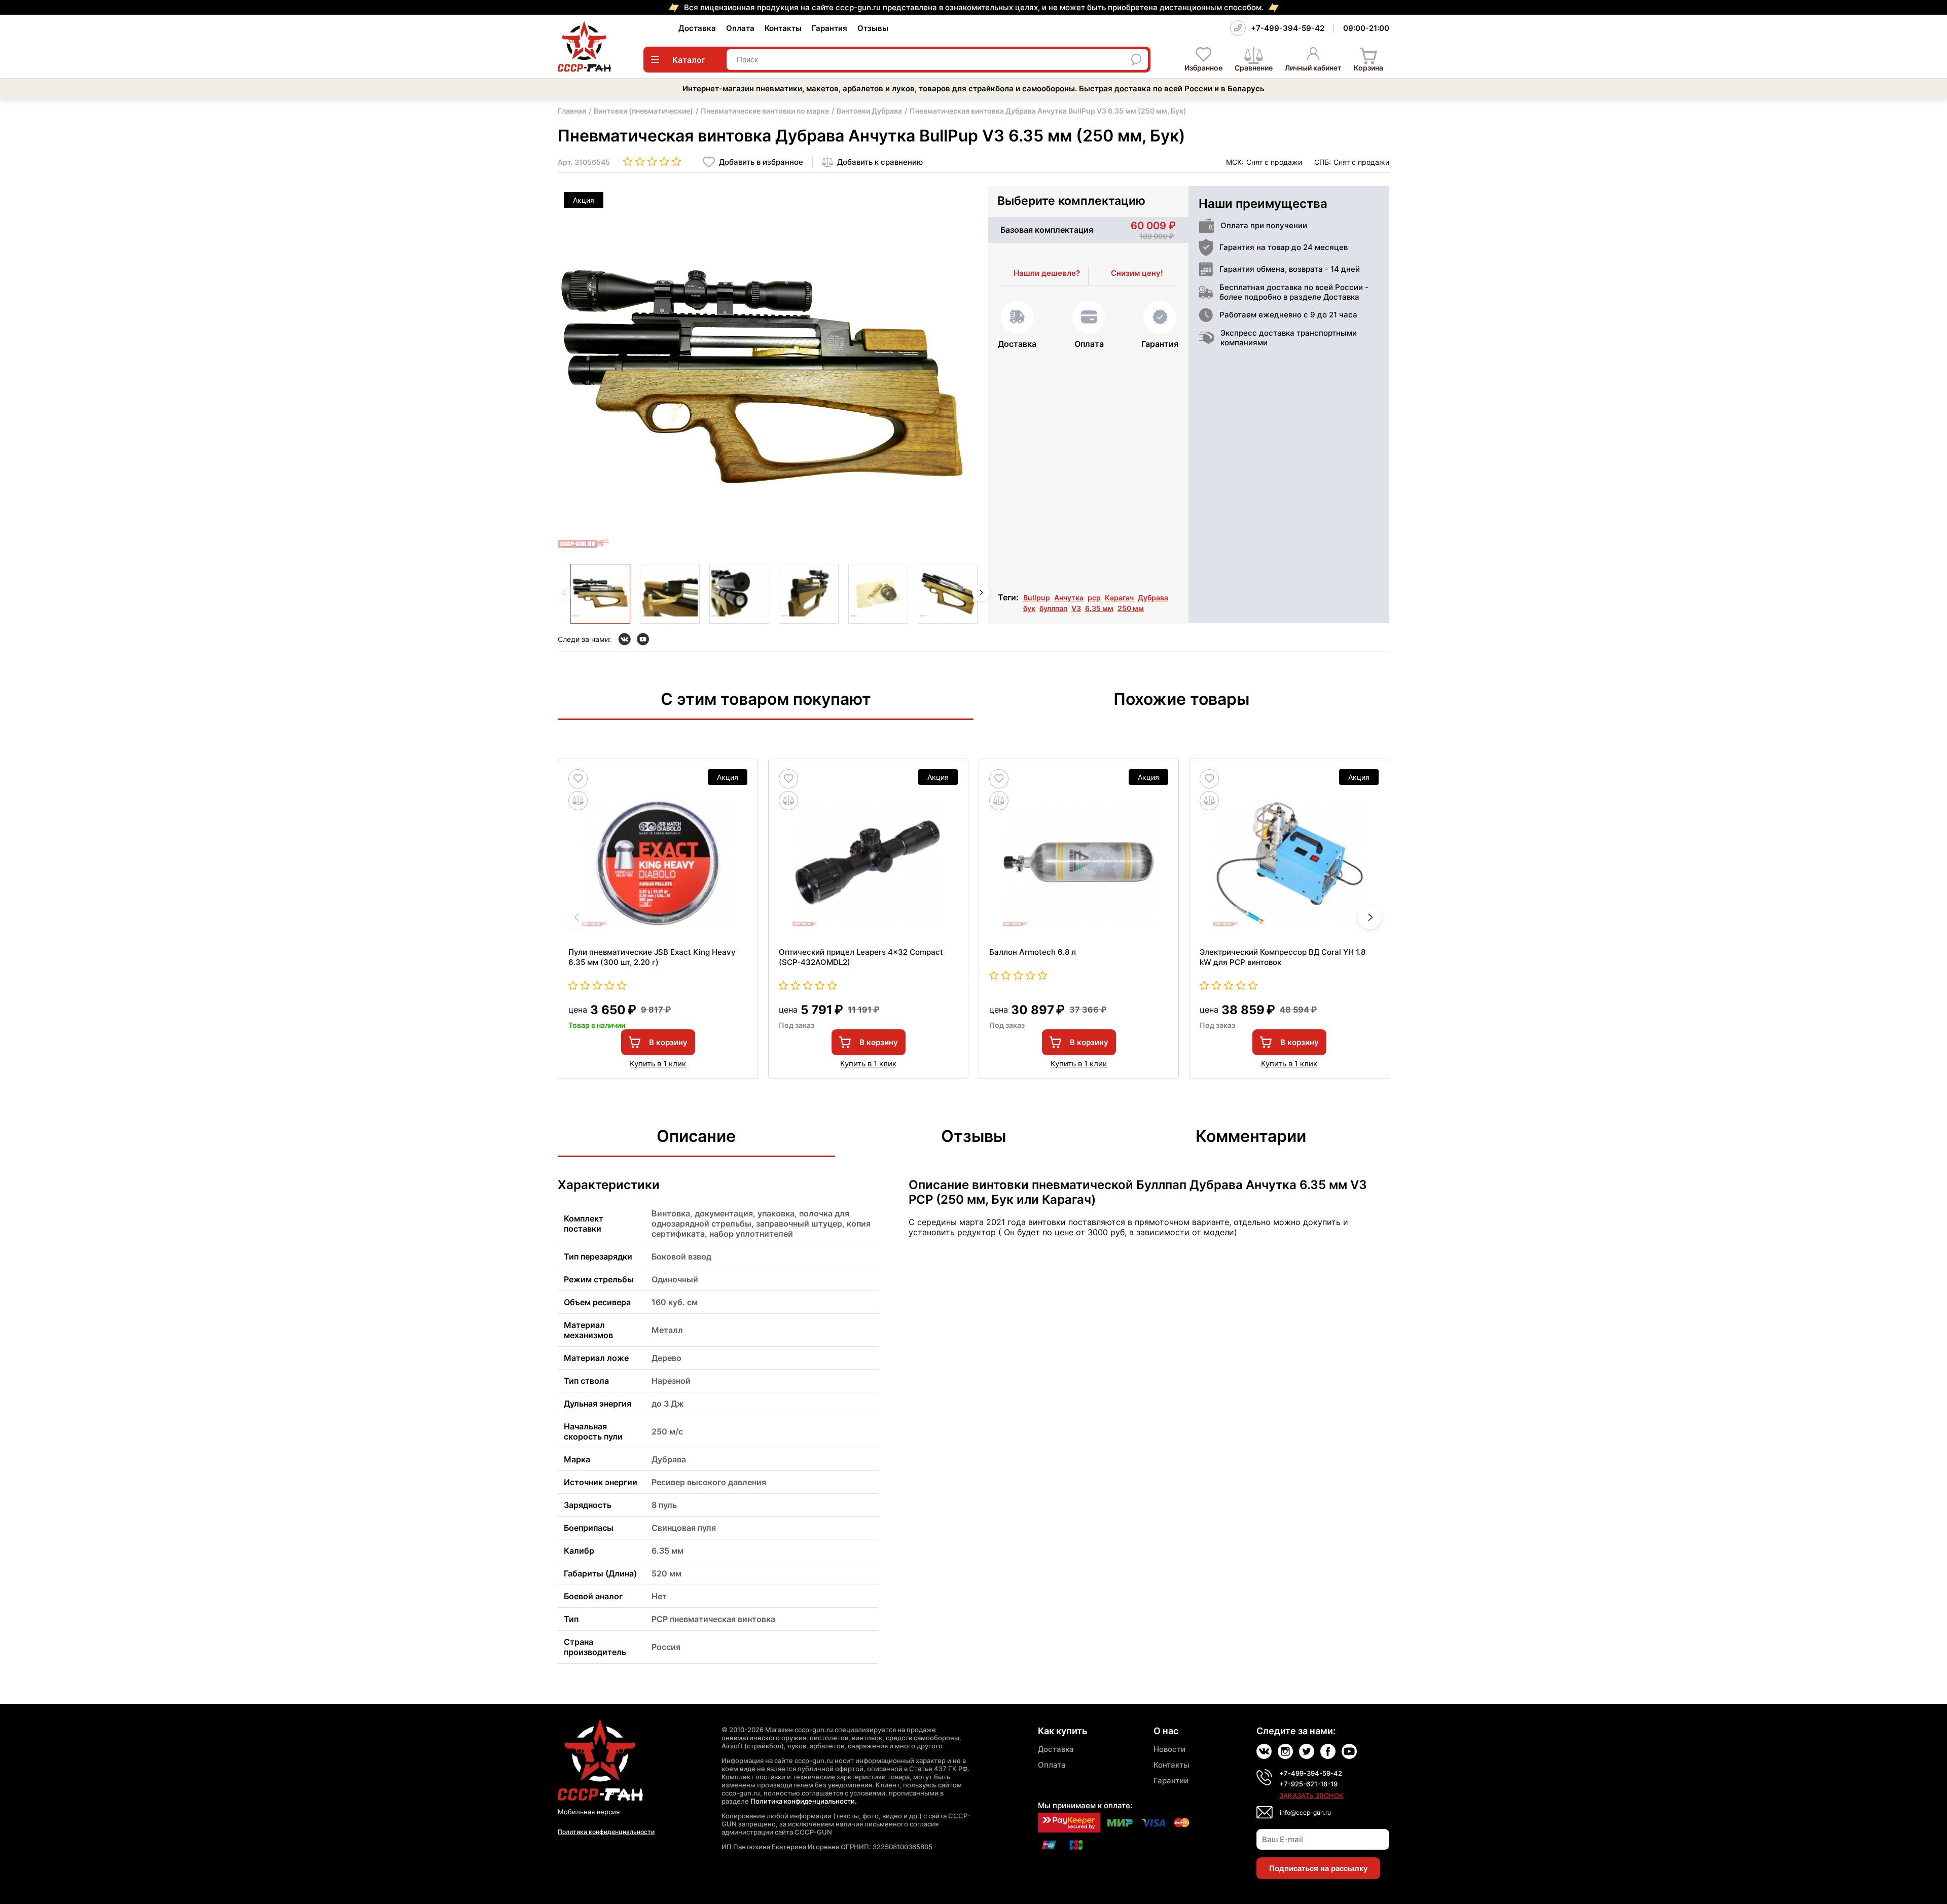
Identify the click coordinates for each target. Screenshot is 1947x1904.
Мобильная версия (589, 1812)
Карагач (1119, 598)
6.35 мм (1099, 608)
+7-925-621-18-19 (1308, 1784)
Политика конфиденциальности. (804, 1801)
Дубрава (1153, 598)
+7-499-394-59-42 (1288, 28)
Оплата (740, 28)
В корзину (668, 1042)
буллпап (1053, 608)
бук (1029, 608)
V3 (1076, 608)
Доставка (697, 28)
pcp (1094, 598)
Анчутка (1069, 598)
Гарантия (830, 28)
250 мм (1131, 608)
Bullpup (1037, 598)
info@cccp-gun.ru (1305, 1812)
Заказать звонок (1311, 1795)
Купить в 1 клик (658, 1064)
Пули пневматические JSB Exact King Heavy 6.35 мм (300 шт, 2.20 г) (652, 957)
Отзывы (873, 28)
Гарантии (1171, 1781)
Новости (1169, 1749)
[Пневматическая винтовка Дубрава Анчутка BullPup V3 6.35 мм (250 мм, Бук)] (600, 594)
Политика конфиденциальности (606, 1832)
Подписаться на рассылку (1318, 1868)
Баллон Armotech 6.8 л (1033, 952)
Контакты (783, 28)
